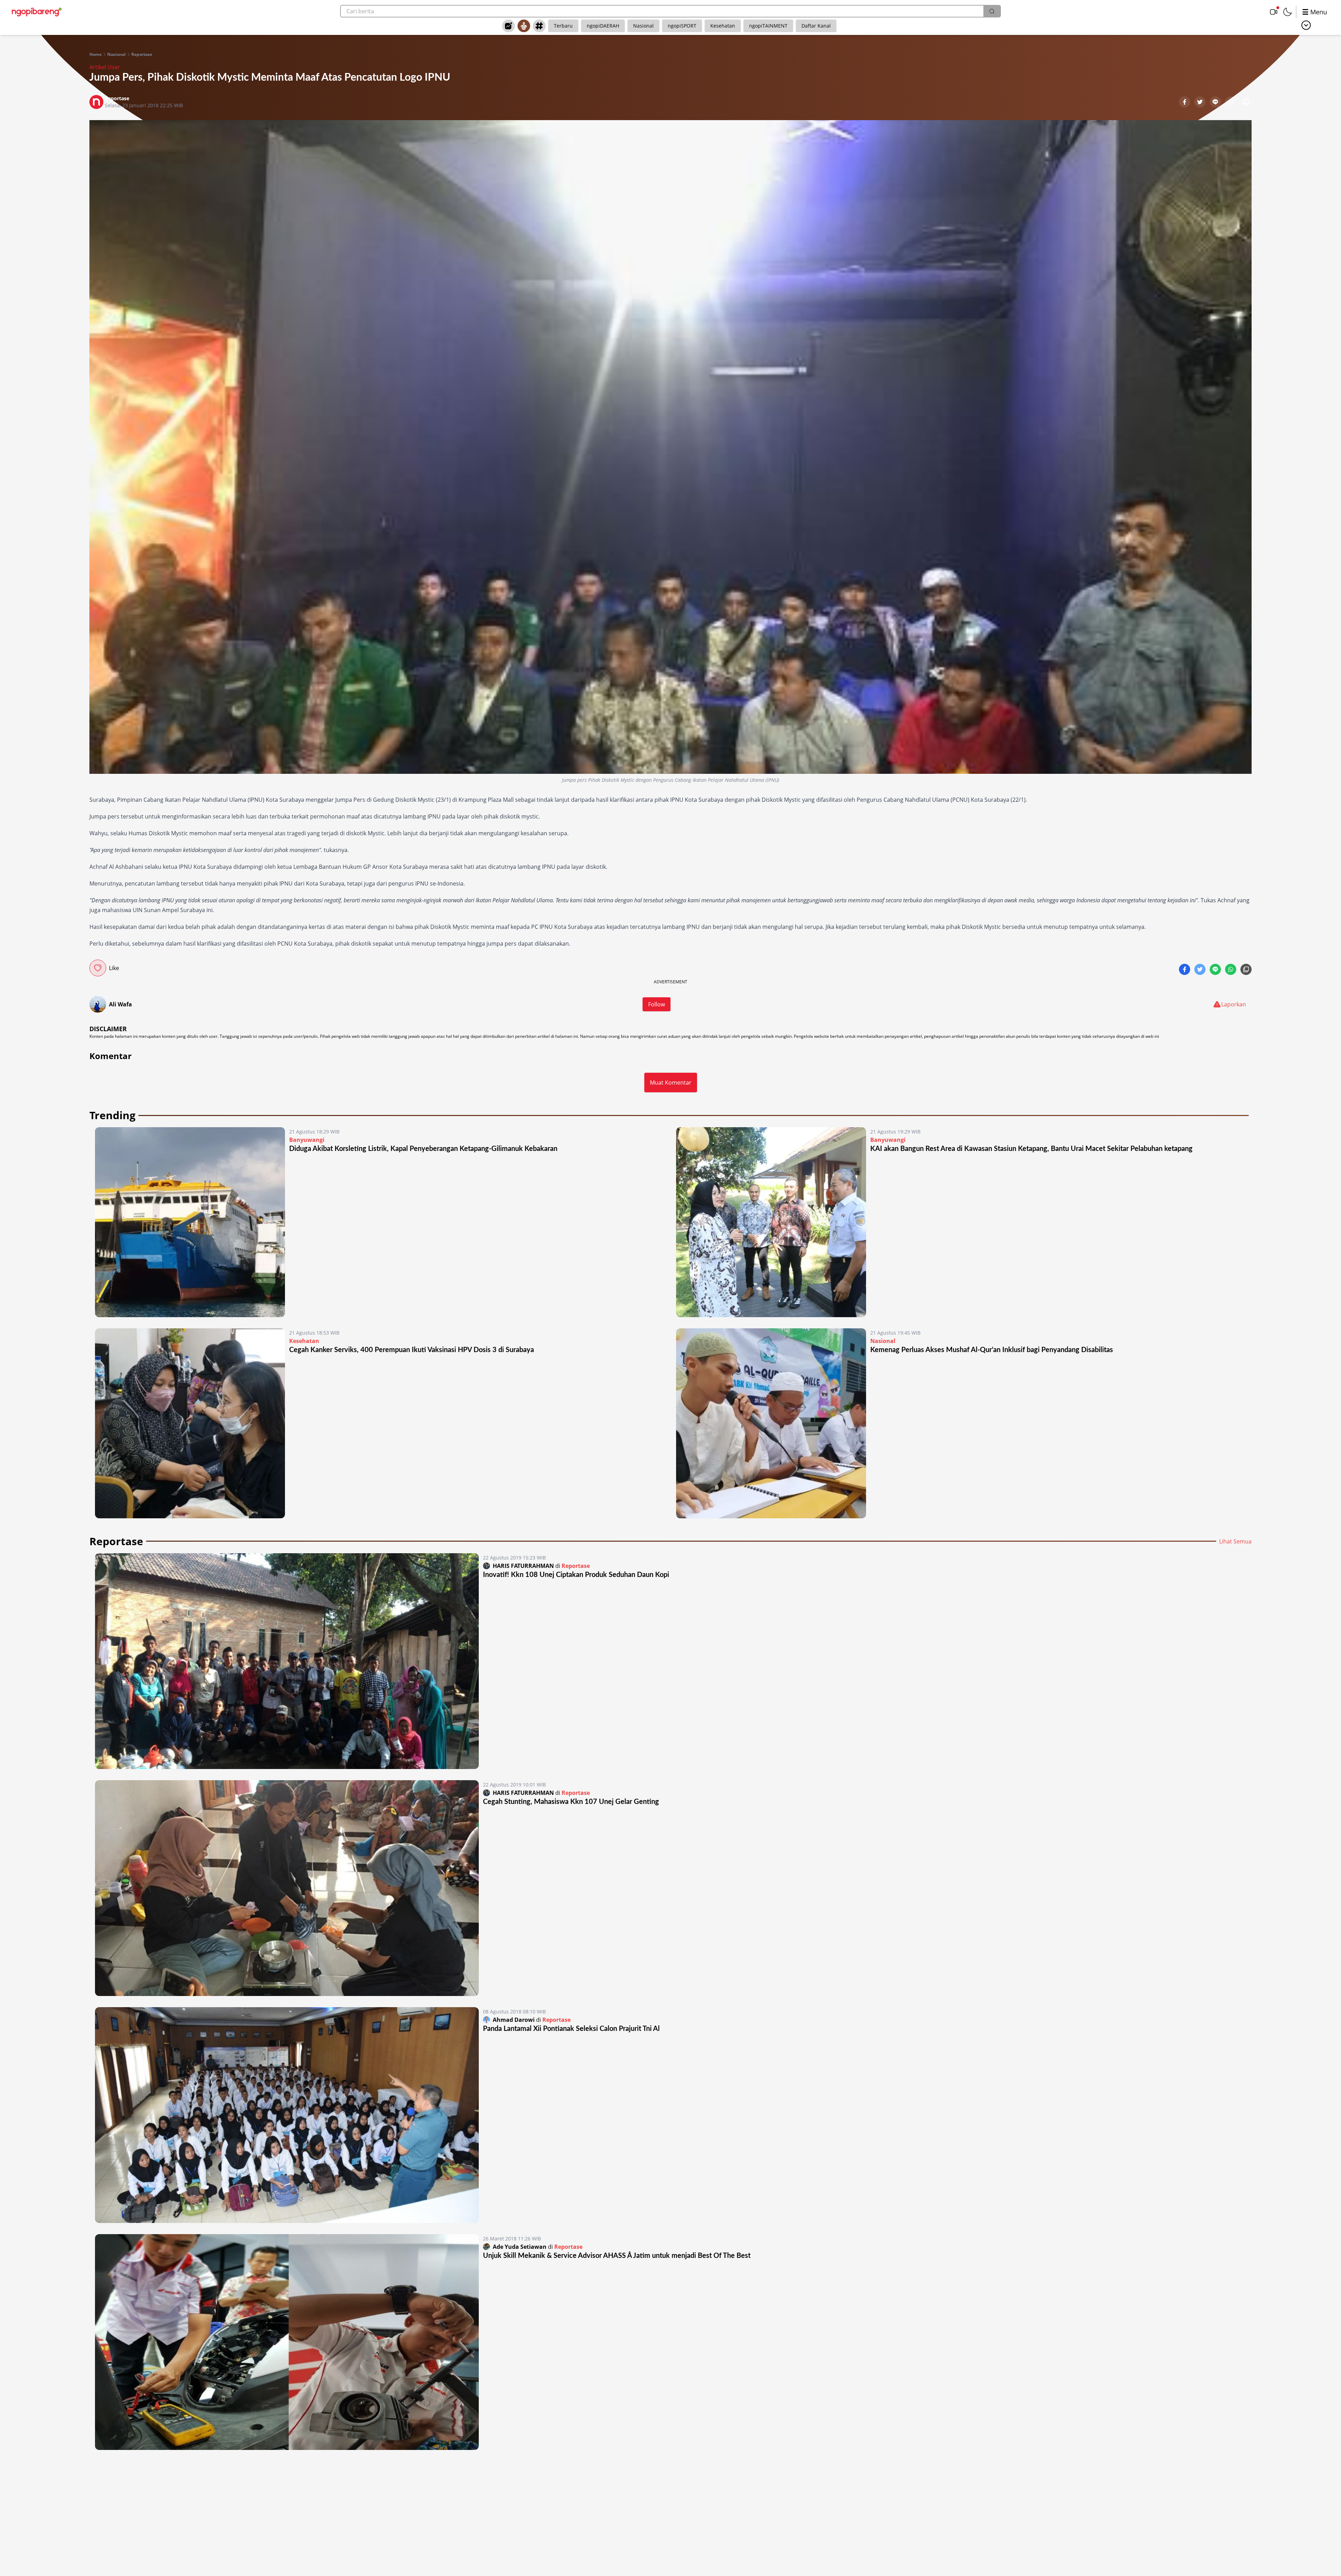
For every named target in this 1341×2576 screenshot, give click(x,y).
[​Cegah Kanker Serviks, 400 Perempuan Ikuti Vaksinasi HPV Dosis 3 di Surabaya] (190, 1423)
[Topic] (539, 26)
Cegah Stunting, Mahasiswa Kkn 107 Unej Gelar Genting (571, 1802)
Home (96, 54)
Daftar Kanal (816, 26)
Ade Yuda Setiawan (520, 2247)
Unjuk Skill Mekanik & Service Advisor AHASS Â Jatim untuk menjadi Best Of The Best (617, 2256)
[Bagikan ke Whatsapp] (1231, 103)
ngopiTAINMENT (768, 26)
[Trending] (508, 26)
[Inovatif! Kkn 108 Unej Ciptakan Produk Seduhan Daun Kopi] (287, 1661)
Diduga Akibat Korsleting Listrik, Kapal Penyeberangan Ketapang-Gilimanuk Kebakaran (423, 1149)
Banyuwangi (307, 1140)
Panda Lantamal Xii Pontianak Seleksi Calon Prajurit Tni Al (571, 2029)
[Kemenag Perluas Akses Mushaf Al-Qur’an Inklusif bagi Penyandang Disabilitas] (771, 1423)
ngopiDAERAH (603, 26)
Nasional (643, 26)
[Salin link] (1246, 103)
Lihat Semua (1235, 1541)
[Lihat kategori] (1306, 25)
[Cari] (992, 11)
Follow (657, 1004)
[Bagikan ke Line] (1216, 103)
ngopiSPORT (682, 26)
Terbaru (563, 26)
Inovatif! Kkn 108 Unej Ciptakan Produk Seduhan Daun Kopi (576, 1575)
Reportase (142, 54)
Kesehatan (723, 26)
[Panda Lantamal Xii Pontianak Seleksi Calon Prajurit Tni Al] (287, 2115)
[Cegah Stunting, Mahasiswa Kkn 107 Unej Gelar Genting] (287, 1888)
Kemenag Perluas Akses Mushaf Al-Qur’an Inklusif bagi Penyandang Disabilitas (992, 1350)
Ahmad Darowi (514, 2020)
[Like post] (98, 968)
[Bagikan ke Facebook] (1185, 103)
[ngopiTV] (1274, 12)
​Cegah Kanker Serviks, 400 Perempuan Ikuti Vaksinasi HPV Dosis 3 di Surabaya (412, 1350)
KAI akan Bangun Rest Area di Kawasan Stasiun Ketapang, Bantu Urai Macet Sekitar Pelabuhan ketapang (1031, 1149)
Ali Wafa (120, 1004)
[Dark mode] (1288, 12)
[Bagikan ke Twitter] (1201, 103)
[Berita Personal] (524, 26)
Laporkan (1234, 1004)
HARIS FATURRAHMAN (523, 1566)
